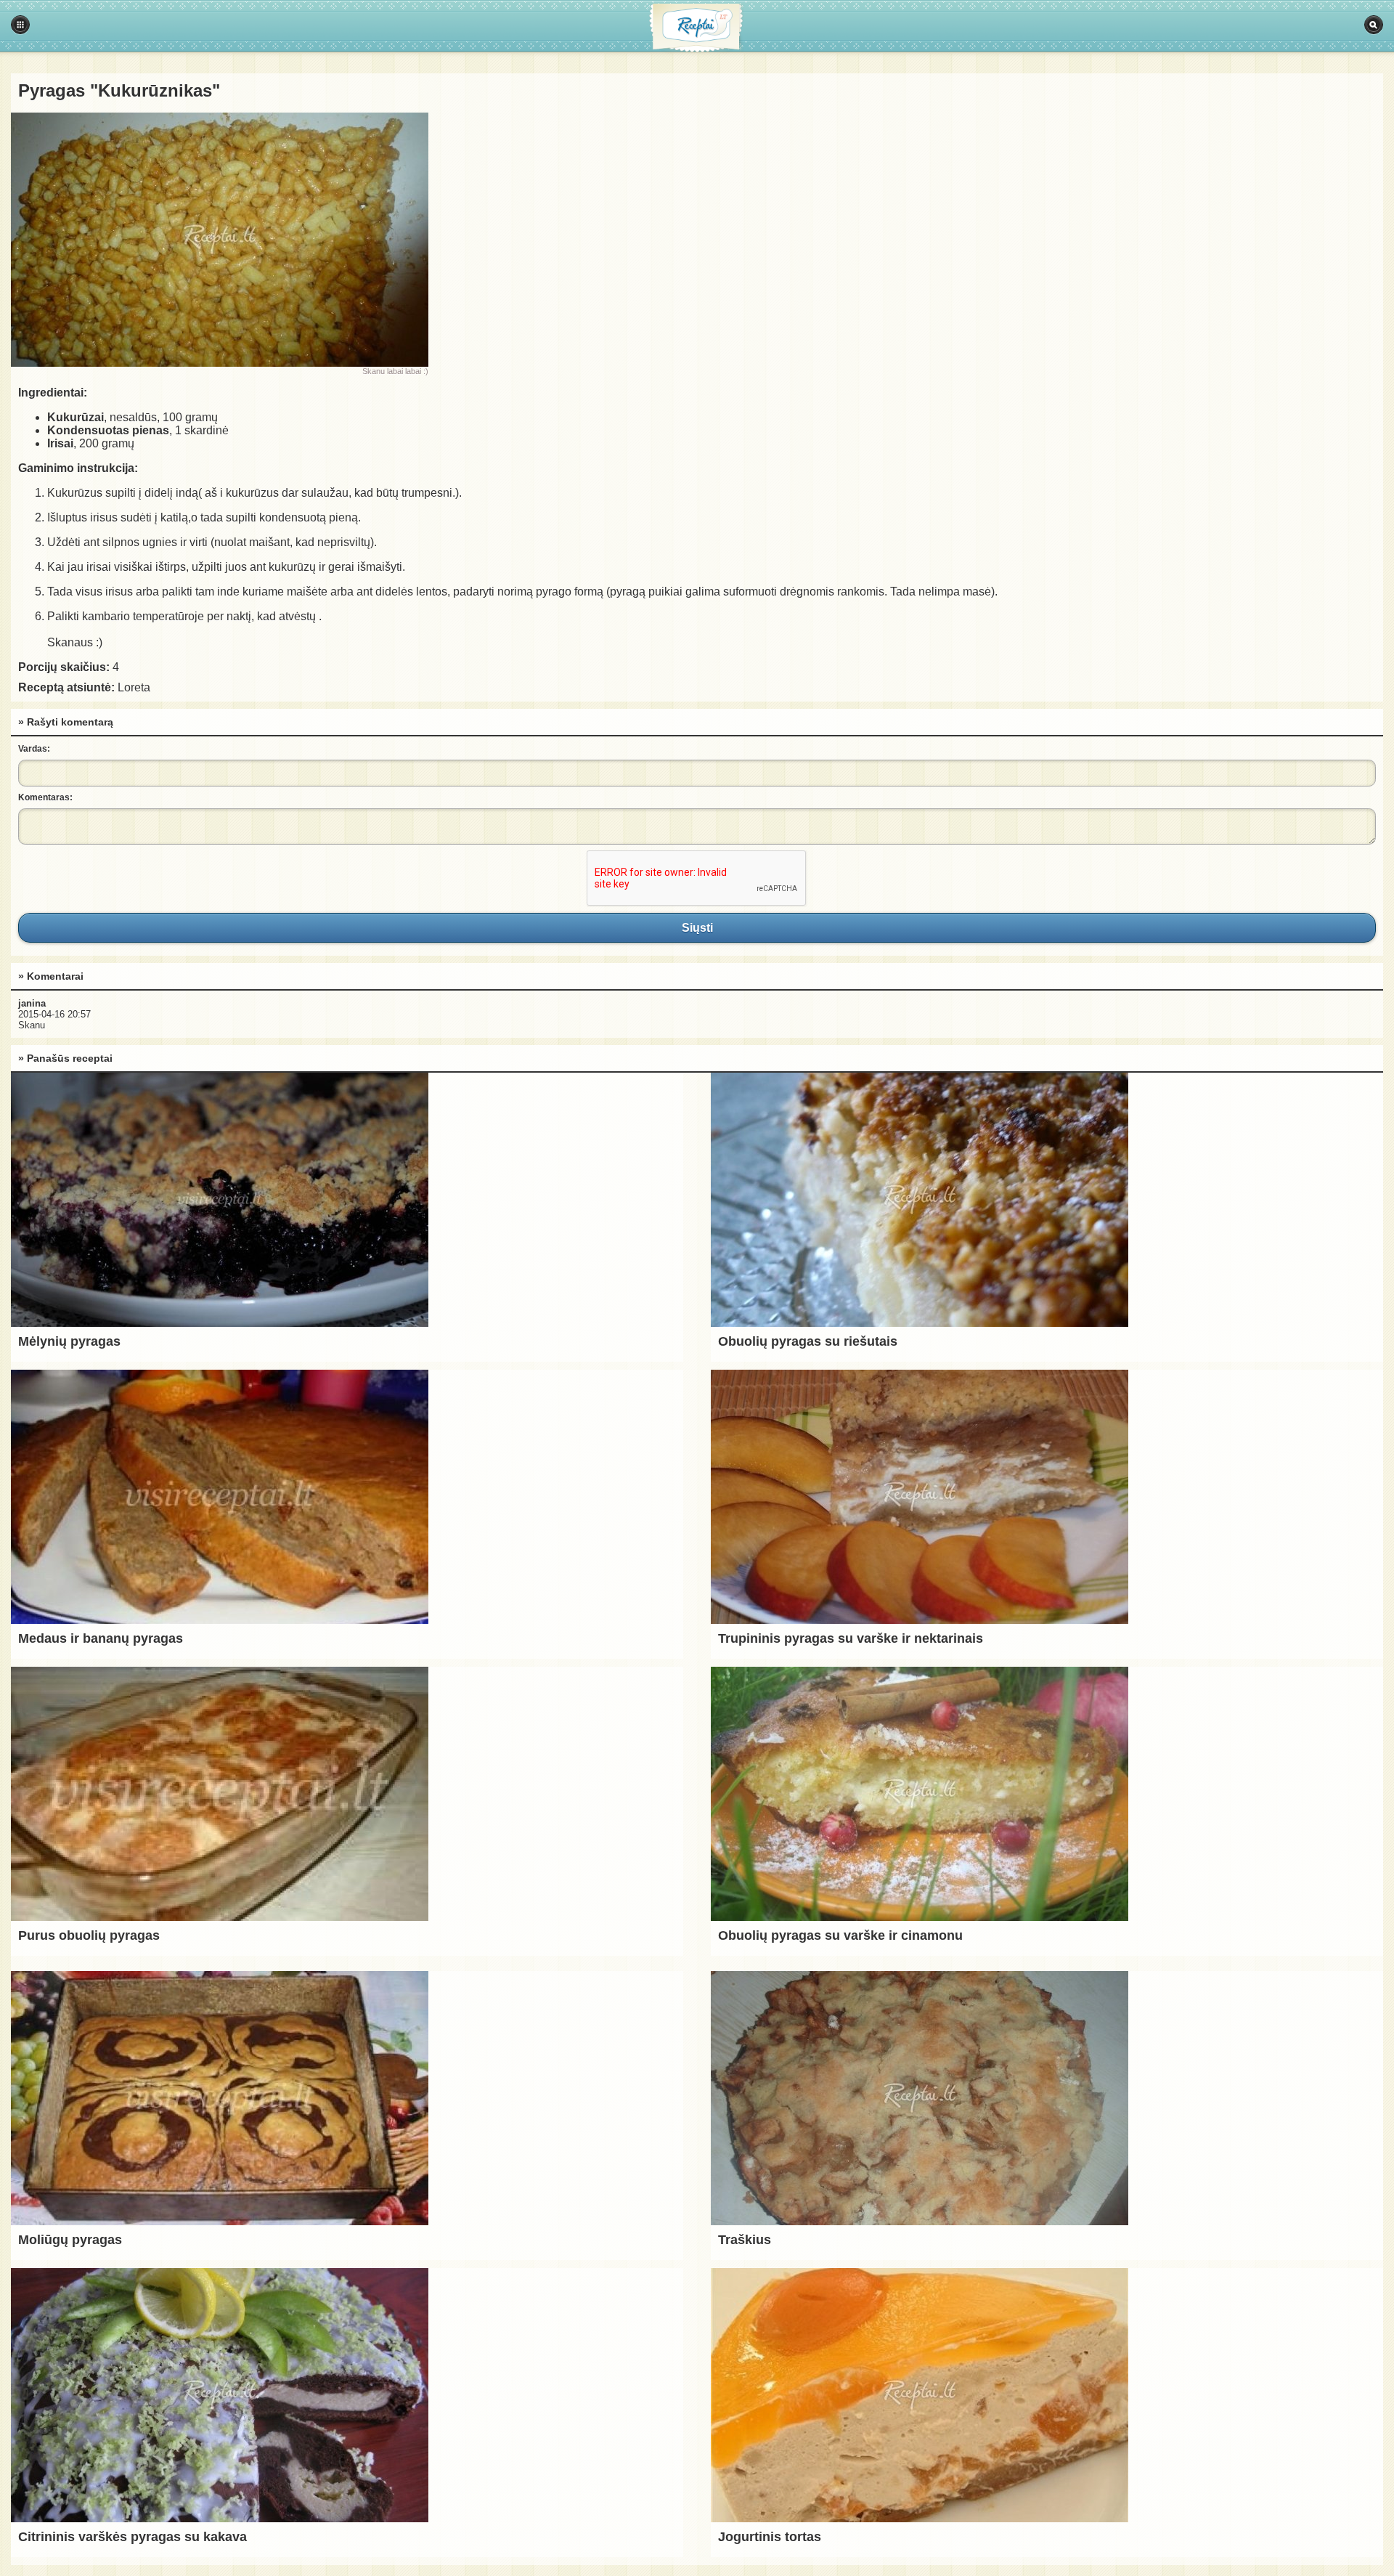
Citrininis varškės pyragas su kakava (133, 2537)
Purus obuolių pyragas (89, 1935)
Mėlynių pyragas (69, 1341)
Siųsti (697, 927)
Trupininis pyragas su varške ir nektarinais (851, 1638)
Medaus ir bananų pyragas (101, 1638)
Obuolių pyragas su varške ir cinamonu (840, 1935)
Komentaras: (45, 797)
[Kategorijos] (20, 25)
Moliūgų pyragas (70, 2240)
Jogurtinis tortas (770, 2537)
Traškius (745, 2240)
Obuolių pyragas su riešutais (808, 1341)
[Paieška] (1374, 25)
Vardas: (34, 749)
